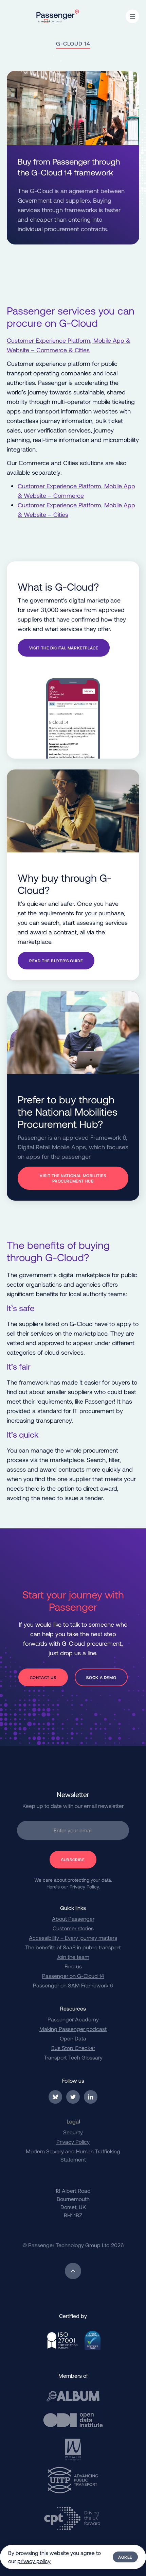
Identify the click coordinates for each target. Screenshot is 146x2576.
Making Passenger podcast (73, 2029)
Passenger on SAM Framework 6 (73, 1985)
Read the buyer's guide (56, 961)
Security (73, 2132)
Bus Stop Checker (73, 2048)
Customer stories (73, 1928)
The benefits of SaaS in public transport (73, 1947)
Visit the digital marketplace (64, 648)
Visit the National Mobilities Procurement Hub (73, 1178)
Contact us (43, 1677)
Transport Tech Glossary (73, 2057)
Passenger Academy (73, 2019)
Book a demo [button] (101, 1677)
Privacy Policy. (85, 1887)
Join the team (73, 1957)
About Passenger (73, 1919)
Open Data (73, 2038)
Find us (73, 1966)
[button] (132, 16)
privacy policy (34, 2561)
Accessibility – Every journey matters (73, 1938)
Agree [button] (125, 2557)
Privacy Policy (73, 2142)
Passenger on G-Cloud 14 (73, 1976)
